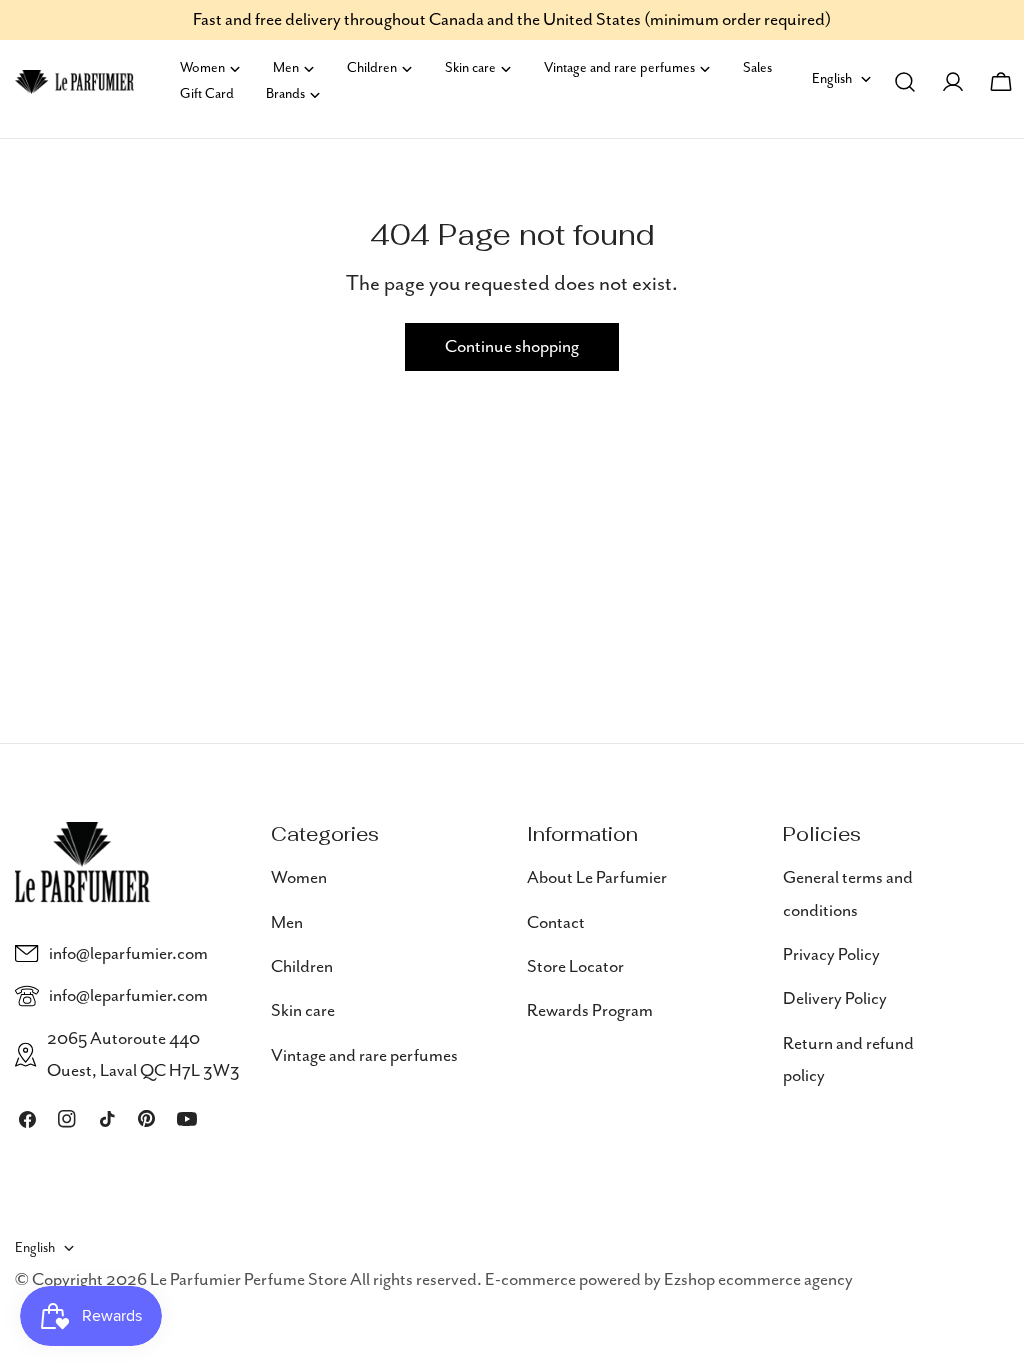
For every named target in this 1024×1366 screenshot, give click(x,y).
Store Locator (575, 967)
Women (299, 878)
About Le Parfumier (597, 878)
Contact (556, 923)
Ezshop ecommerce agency (758, 1280)
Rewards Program (590, 1011)
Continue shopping (512, 347)
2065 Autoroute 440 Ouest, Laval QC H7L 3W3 (143, 1055)
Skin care (303, 1011)
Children (302, 967)
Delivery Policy (835, 999)
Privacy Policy (831, 955)
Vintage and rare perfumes (364, 1056)
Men (287, 923)
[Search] (905, 82)
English (832, 79)
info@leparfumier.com (128, 954)
